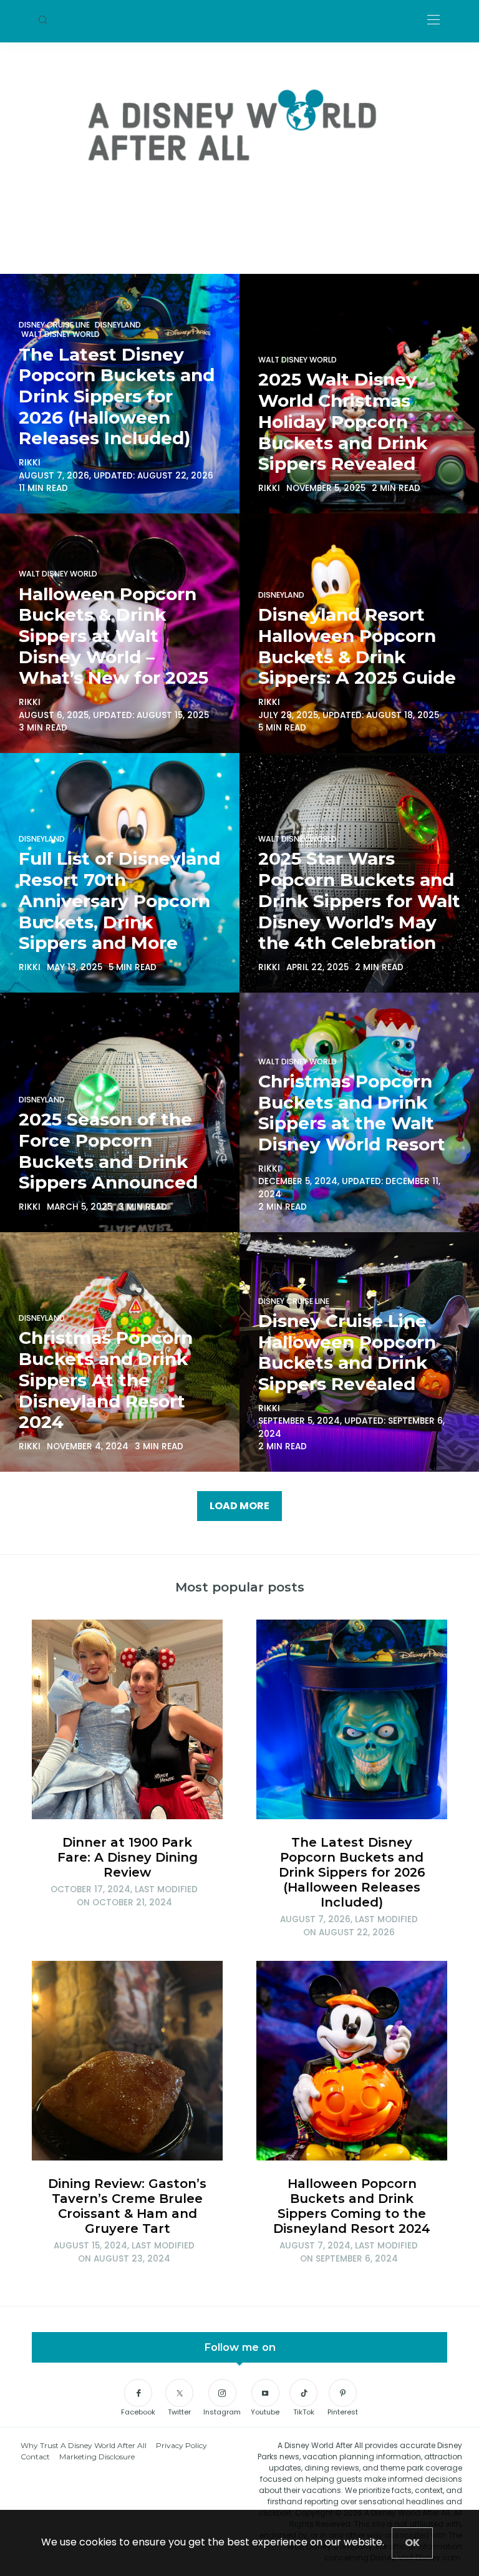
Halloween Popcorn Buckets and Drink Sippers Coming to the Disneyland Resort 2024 (352, 2206)
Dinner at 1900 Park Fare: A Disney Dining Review (128, 1857)
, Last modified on (124, 1896)
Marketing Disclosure (97, 2457)
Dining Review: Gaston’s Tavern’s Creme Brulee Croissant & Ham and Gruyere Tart (127, 2206)
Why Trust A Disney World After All (84, 2445)
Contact (35, 2457)
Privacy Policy (181, 2445)
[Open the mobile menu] (433, 20)
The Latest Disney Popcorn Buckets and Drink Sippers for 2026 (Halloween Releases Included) (352, 1872)
